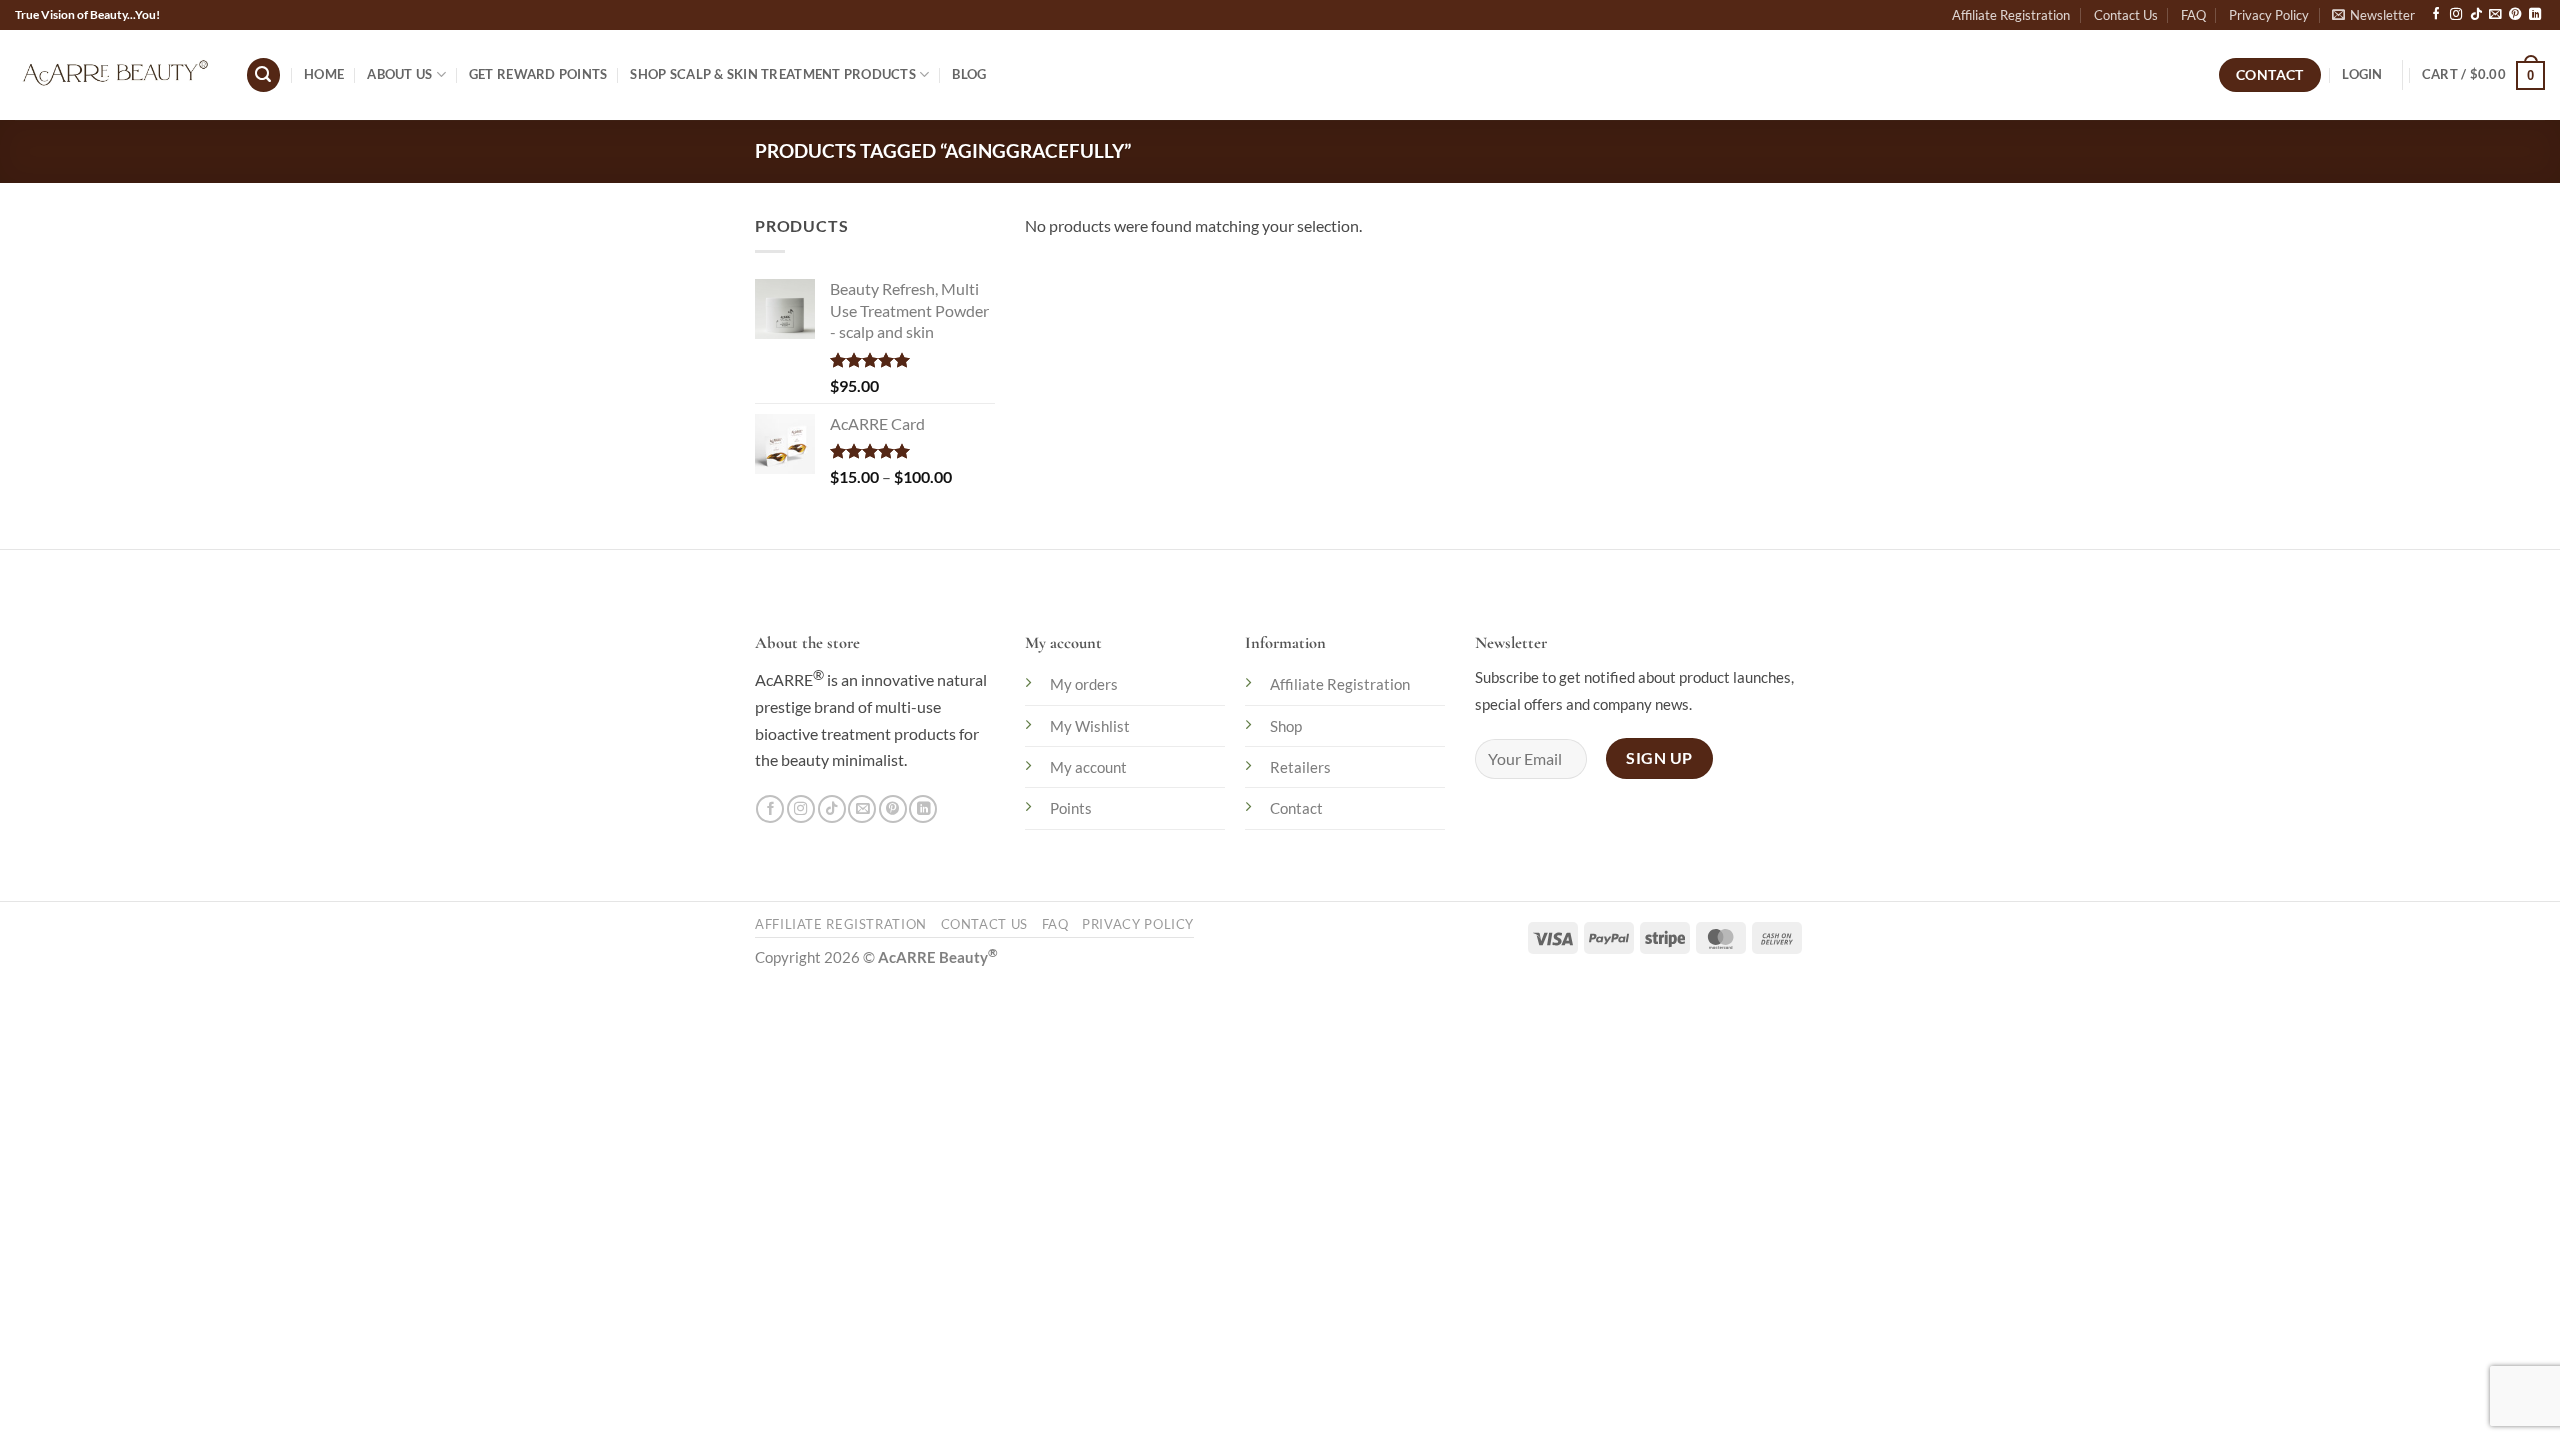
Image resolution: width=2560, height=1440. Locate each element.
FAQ (2193, 15)
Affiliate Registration (2011, 15)
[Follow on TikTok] (2476, 15)
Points (1071, 808)
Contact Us (2126, 15)
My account (1088, 767)
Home (324, 74)
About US (399, 74)
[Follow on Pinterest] (2515, 15)
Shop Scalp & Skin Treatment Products (773, 74)
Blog (969, 74)
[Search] (263, 75)
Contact (1296, 808)
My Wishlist (1090, 726)
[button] (2373, 15)
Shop (1286, 726)
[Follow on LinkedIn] (2535, 15)
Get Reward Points (538, 74)
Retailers (1300, 767)
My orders (1084, 684)
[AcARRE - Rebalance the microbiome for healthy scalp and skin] (115, 75)
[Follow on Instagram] (2456, 15)
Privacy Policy (2269, 15)
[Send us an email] (2495, 15)
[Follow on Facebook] (2436, 15)
